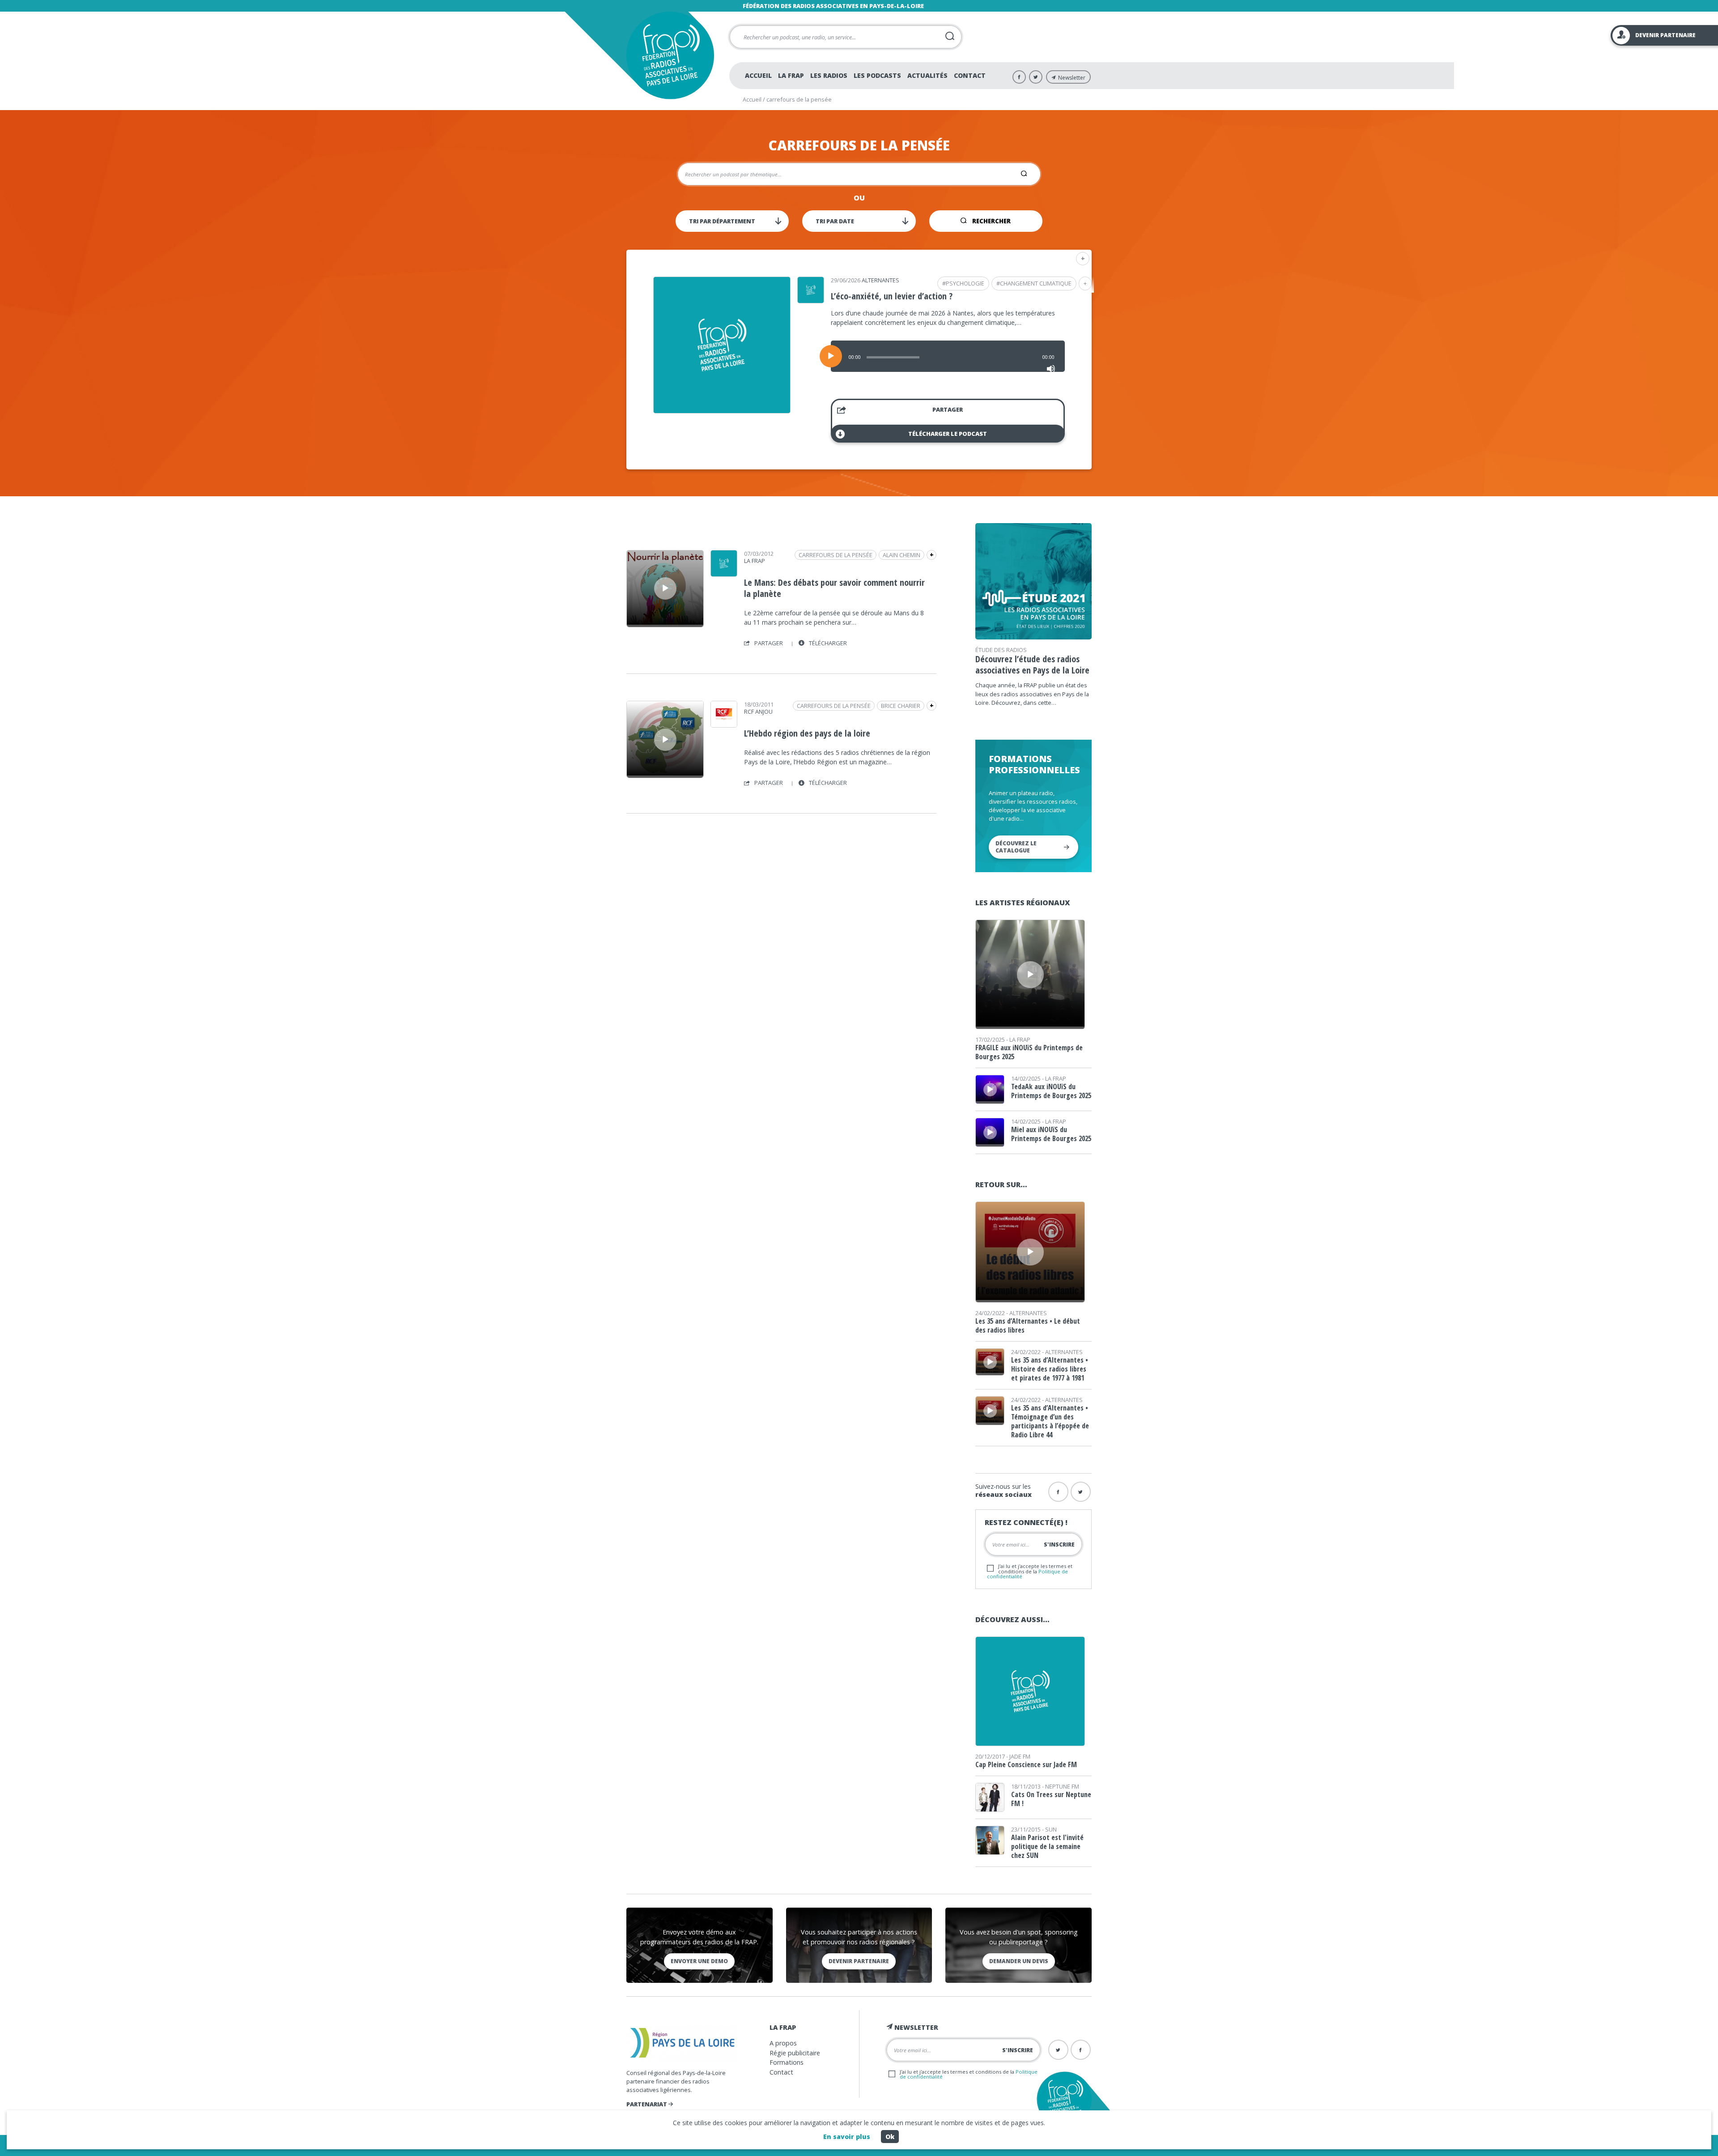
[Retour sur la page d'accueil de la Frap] (670, 55)
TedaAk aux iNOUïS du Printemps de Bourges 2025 (1051, 1091)
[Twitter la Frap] (1081, 1492)
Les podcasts (877, 75)
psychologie (965, 283)
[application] (948, 356)
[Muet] (1051, 369)
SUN (1051, 1829)
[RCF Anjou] (724, 724)
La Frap (791, 75)
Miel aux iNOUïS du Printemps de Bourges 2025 (1051, 1134)
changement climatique (1036, 283)
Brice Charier (901, 706)
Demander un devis (1019, 1961)
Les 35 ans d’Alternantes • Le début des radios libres (1028, 1325)
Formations (787, 2062)
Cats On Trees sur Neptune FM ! (1051, 1799)
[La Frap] (724, 574)
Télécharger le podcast (948, 434)
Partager (948, 409)
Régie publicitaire (795, 2053)
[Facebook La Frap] (1019, 77)
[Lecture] (831, 356)
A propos (783, 2043)
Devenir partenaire (859, 1961)
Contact (970, 75)
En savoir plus (847, 2137)
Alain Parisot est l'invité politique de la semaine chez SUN (1047, 1846)
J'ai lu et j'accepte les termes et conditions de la (1030, 1571)
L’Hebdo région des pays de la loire (807, 733)
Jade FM (1020, 1756)
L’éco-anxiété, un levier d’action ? (892, 296)
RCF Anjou (758, 712)
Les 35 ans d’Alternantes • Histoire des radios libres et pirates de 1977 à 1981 (1050, 1369)
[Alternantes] (811, 300)
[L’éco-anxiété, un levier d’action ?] (722, 410)
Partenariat (647, 2104)
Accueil (758, 75)
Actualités (927, 75)
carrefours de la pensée (836, 555)
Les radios (829, 75)
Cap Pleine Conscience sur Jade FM (1026, 1764)
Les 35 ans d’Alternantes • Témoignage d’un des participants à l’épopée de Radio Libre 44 (1050, 1421)
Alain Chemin (902, 555)
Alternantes (880, 280)
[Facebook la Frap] (1058, 1492)
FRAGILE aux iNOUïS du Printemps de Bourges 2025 (1029, 1052)
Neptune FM (1062, 1786)
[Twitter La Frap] (1036, 77)
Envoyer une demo (699, 1961)
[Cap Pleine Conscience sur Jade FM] (1030, 1743)
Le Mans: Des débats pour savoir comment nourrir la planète (834, 588)
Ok (890, 2137)
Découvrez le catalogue (1016, 847)
